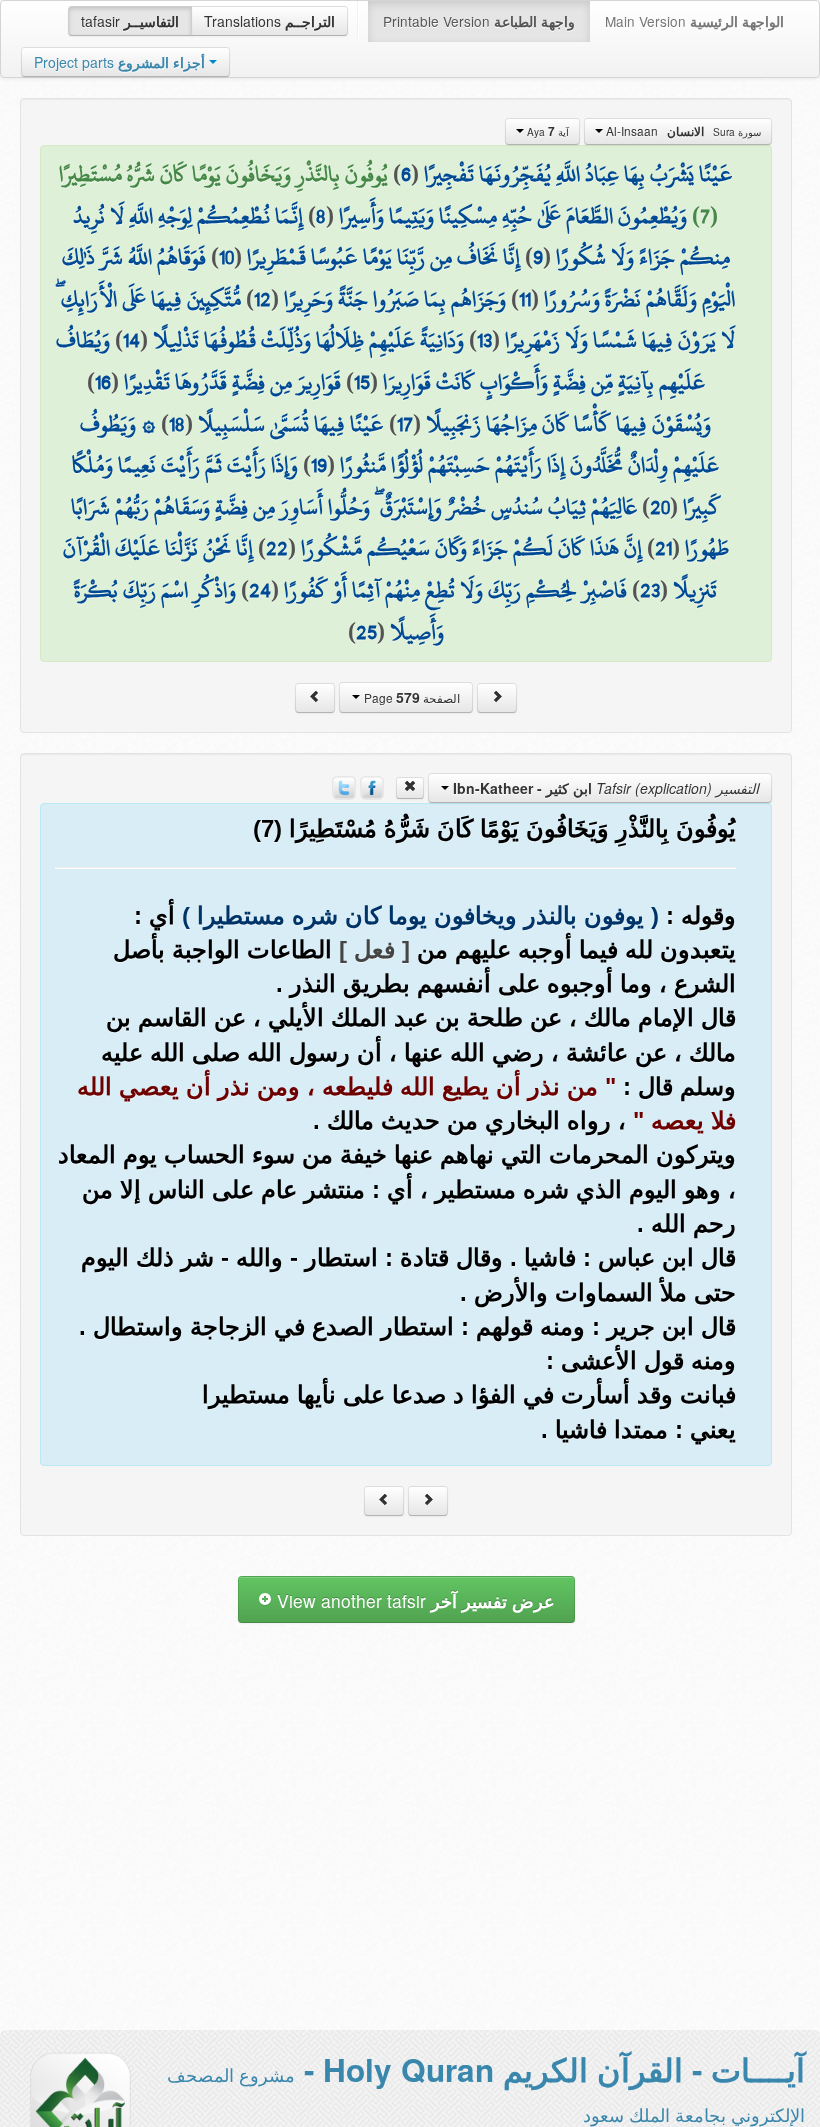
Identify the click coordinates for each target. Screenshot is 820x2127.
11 (525, 299)
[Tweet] (344, 786)
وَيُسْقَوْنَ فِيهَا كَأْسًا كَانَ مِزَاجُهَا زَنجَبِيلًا (568, 424)
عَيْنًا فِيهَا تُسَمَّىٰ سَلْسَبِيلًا (291, 424)
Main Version (694, 21)
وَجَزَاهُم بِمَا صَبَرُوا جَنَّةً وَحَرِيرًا (395, 299)
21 (663, 548)
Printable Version (479, 21)
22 (277, 548)
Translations (269, 21)
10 (226, 257)
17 (405, 424)
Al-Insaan (682, 131)
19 (319, 465)
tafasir (130, 21)
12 (262, 299)
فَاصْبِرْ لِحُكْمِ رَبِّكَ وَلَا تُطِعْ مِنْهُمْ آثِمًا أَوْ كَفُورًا (455, 590)
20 (660, 507)
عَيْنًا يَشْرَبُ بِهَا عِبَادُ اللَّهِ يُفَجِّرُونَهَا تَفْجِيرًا (578, 174)
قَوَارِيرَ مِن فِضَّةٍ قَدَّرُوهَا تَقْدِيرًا (232, 382)
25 (366, 632)
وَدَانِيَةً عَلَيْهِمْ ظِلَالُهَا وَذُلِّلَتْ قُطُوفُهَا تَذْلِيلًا (308, 340)
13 (484, 340)
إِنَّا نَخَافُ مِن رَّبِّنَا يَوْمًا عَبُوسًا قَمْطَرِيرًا (383, 257)
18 (177, 424)
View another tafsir (413, 1600)
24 (260, 590)
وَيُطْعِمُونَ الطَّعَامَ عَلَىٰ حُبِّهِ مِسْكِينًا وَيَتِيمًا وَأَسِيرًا (513, 216)
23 (650, 590)
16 (103, 382)
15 (362, 382)
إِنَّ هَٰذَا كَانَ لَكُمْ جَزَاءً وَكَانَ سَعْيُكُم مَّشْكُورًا (471, 548)
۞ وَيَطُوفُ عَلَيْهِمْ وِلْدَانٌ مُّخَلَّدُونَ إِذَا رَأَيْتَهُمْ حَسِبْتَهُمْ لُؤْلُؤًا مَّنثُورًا (399, 445)
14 (131, 340)
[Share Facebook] (372, 786)
